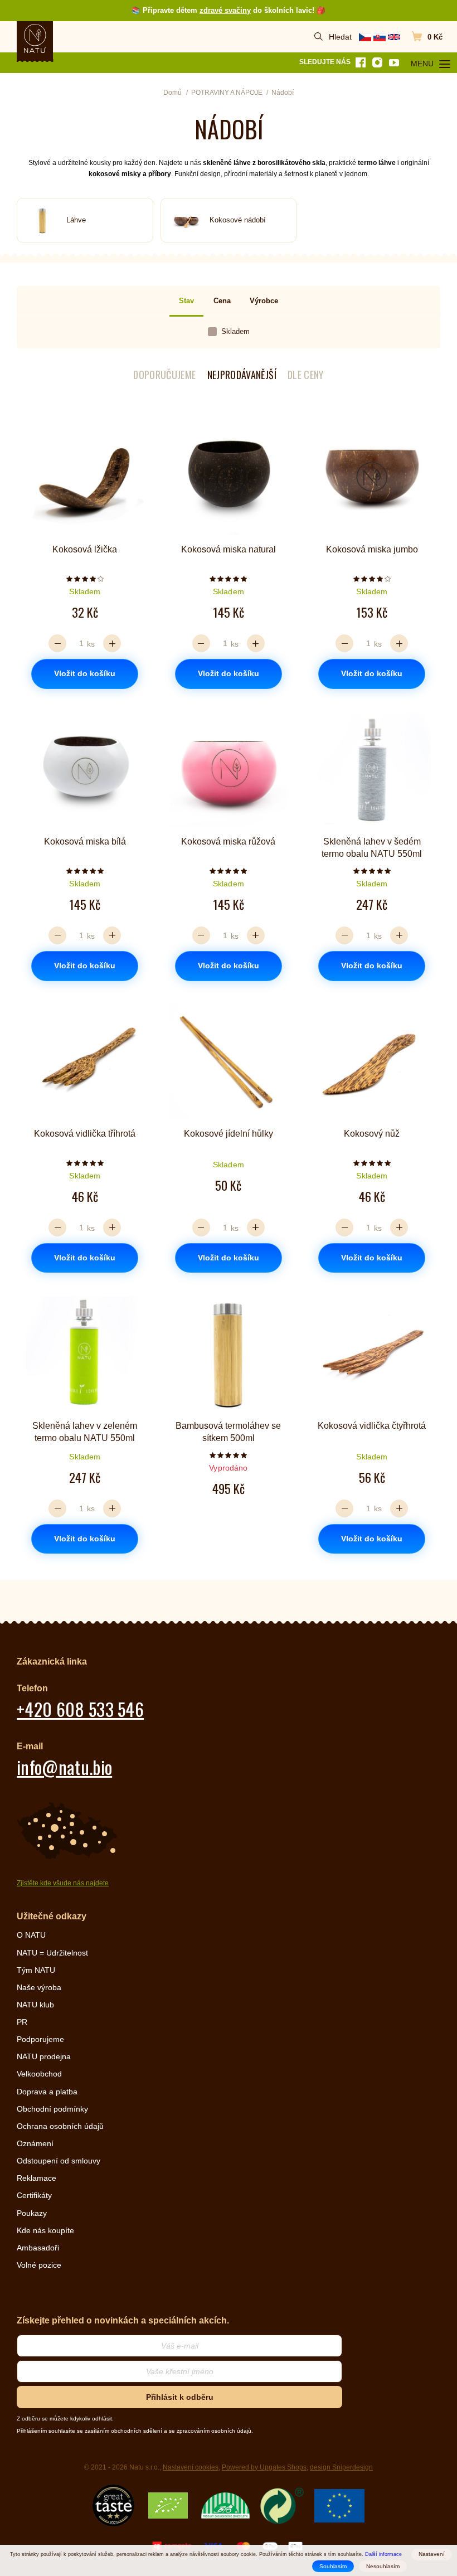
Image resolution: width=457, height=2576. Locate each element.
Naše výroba (39, 1987)
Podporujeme (40, 2039)
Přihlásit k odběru (180, 2397)
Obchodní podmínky (52, 2109)
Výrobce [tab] (264, 301)
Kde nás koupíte (45, 2230)
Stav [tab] (186, 301)
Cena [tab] (222, 301)
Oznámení (35, 2143)
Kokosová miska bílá (85, 841)
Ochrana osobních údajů (60, 2126)
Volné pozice (39, 2265)
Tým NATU (36, 1970)
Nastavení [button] (432, 2554)
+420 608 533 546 (80, 1709)
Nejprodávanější (242, 375)
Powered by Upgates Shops (264, 2467)
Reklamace (37, 2178)
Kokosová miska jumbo (372, 549)
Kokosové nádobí (238, 220)
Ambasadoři (38, 2248)
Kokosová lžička (85, 549)
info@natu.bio (64, 1767)
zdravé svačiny (225, 10)
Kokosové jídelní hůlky (229, 1134)
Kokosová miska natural (229, 549)
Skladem (235, 331)
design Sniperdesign (341, 2467)
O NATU (31, 1935)
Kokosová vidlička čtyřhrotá (372, 1426)
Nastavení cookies (191, 2467)
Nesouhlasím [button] (383, 2566)
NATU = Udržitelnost (52, 1953)
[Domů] (35, 38)
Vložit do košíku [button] (85, 673)
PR (22, 2022)
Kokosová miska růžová (228, 841)
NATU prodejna (44, 2056)
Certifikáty (34, 2195)
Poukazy (32, 2213)
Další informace (383, 2554)
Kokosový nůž (372, 1134)
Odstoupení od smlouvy (59, 2161)
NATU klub (35, 2005)
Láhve (76, 220)
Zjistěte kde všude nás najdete (63, 1883)
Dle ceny (306, 375)
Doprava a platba (47, 2092)
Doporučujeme (164, 375)
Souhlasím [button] (333, 2566)
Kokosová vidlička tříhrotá (85, 1134)
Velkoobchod (39, 2074)
